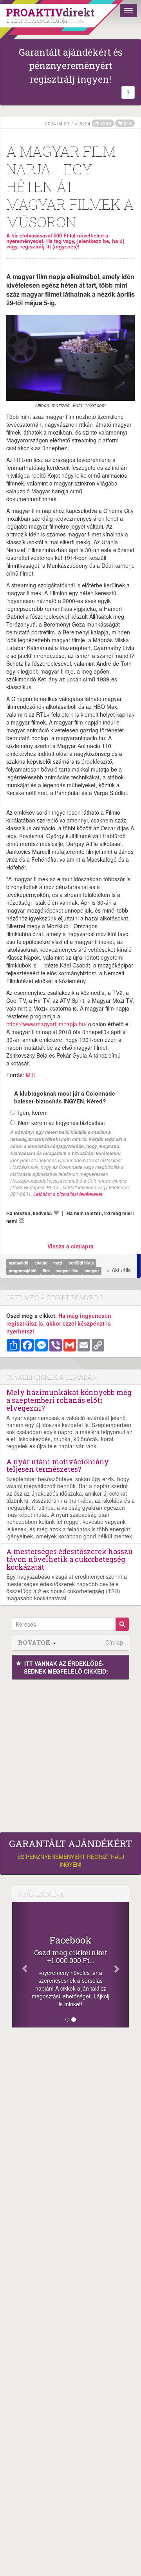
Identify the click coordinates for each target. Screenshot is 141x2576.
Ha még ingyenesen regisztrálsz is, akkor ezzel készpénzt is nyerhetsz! (59, 1323)
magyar (92, 1271)
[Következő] (120, 1965)
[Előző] (21, 1965)
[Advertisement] (70, 1754)
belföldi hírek (81, 1263)
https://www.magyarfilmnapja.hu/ (46, 1024)
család (42, 1263)
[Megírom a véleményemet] (22, 1221)
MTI (31, 1075)
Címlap (114, 1642)
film (47, 1271)
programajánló (23, 1271)
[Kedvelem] (56, 1213)
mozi (58, 1263)
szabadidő (19, 1263)
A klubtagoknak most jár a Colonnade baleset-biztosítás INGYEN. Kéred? (65, 1097)
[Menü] (128, 11)
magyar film (68, 1271)
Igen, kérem (33, 1112)
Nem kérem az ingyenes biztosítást (61, 1123)
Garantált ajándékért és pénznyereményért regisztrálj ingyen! (71, 66)
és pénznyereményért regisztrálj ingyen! (70, 1853)
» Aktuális (119, 1270)
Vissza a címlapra (70, 1246)
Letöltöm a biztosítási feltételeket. (68, 1194)
